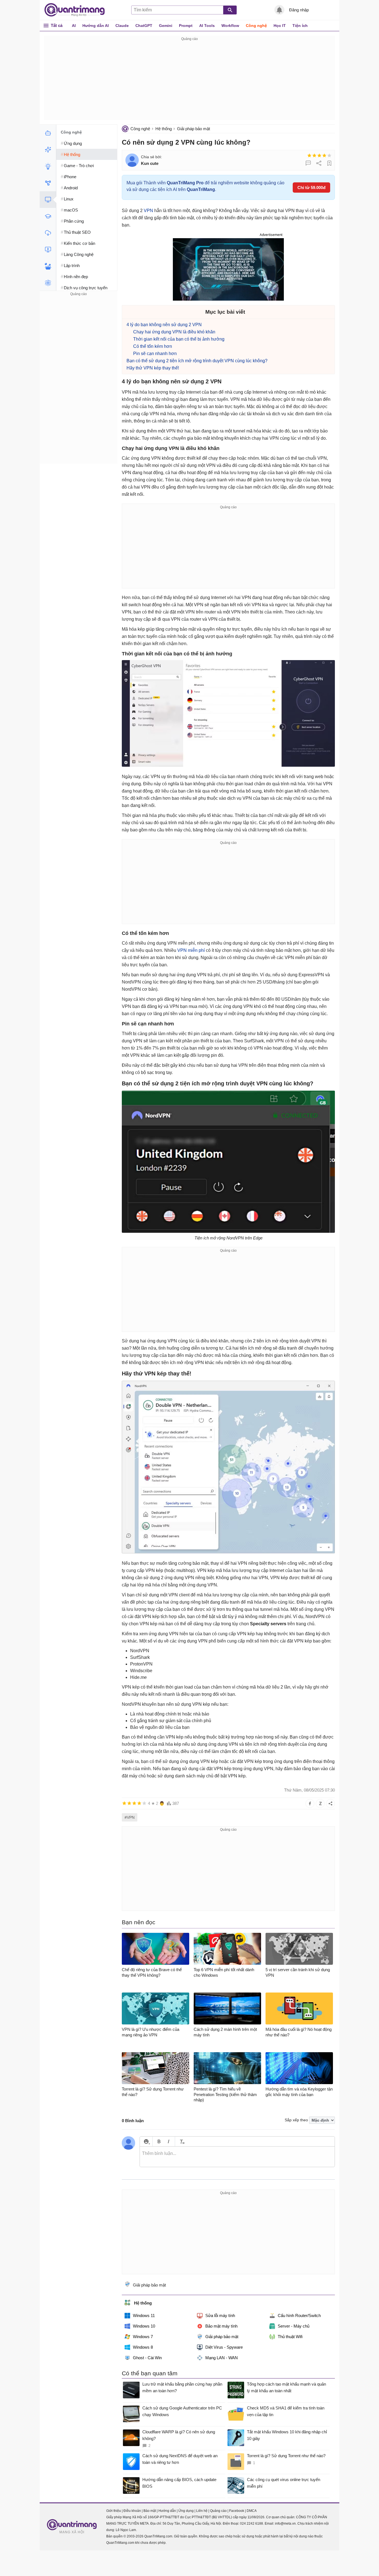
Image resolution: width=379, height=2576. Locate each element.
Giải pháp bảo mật (194, 129)
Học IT (280, 26)
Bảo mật (150, 2511)
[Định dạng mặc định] (181, 2141)
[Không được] (309, 155)
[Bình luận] (308, 163)
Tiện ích (300, 26)
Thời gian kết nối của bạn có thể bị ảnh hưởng (179, 339)
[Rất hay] (329, 155)
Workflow (230, 26)
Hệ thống (164, 129)
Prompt (186, 26)
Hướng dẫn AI (96, 26)
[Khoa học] (48, 283)
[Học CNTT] (48, 216)
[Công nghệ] (48, 200)
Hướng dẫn (167, 2511)
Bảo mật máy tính (221, 2326)
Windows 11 (144, 2315)
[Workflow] (48, 183)
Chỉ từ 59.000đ (311, 188)
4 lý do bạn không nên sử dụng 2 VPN (164, 325)
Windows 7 (143, 2337)
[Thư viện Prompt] (48, 150)
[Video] (48, 250)
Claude (122, 26)
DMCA (252, 2511)
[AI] (48, 133)
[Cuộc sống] (48, 266)
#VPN (130, 1817)
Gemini (166, 26)
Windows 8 (143, 2347)
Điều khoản (132, 2511)
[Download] (48, 233)
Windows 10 (144, 2326)
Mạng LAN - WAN (222, 2358)
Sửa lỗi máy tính (220, 2315)
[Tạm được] (314, 155)
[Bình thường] (319, 155)
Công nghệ (256, 26)
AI (74, 26)
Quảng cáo (218, 2511)
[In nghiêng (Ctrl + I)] (169, 2141)
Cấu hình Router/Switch (299, 2315)
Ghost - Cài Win (147, 2358)
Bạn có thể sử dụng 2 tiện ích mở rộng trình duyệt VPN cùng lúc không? (197, 361)
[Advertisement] (189, 81)
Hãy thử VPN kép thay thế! (153, 368)
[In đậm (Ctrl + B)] (159, 2141)
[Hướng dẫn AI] (48, 166)
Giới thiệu (114, 2511)
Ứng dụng (186, 2511)
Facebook (237, 2511)
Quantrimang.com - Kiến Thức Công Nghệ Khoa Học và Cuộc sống (77, 10)
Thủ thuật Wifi (290, 2337)
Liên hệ (202, 2511)
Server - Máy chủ (294, 2326)
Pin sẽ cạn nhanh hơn (155, 354)
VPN (148, 211)
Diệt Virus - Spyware (224, 2347)
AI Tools (207, 26)
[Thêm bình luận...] (237, 2157)
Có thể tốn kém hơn (153, 346)
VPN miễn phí (191, 950)
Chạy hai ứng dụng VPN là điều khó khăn (174, 332)
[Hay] (324, 155)
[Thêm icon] (146, 2141)
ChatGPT (144, 26)
